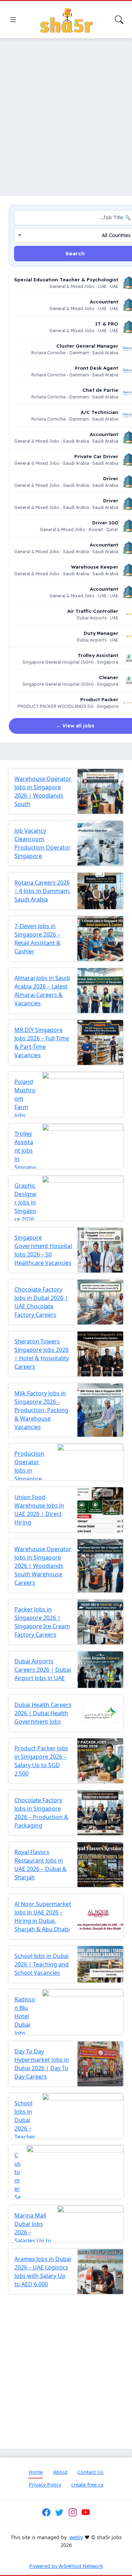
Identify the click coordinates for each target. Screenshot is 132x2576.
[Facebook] (46, 2513)
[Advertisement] (66, 113)
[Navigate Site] (13, 20)
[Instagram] (73, 2513)
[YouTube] (86, 2513)
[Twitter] (59, 2513)
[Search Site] (119, 20)
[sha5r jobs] (66, 20)
